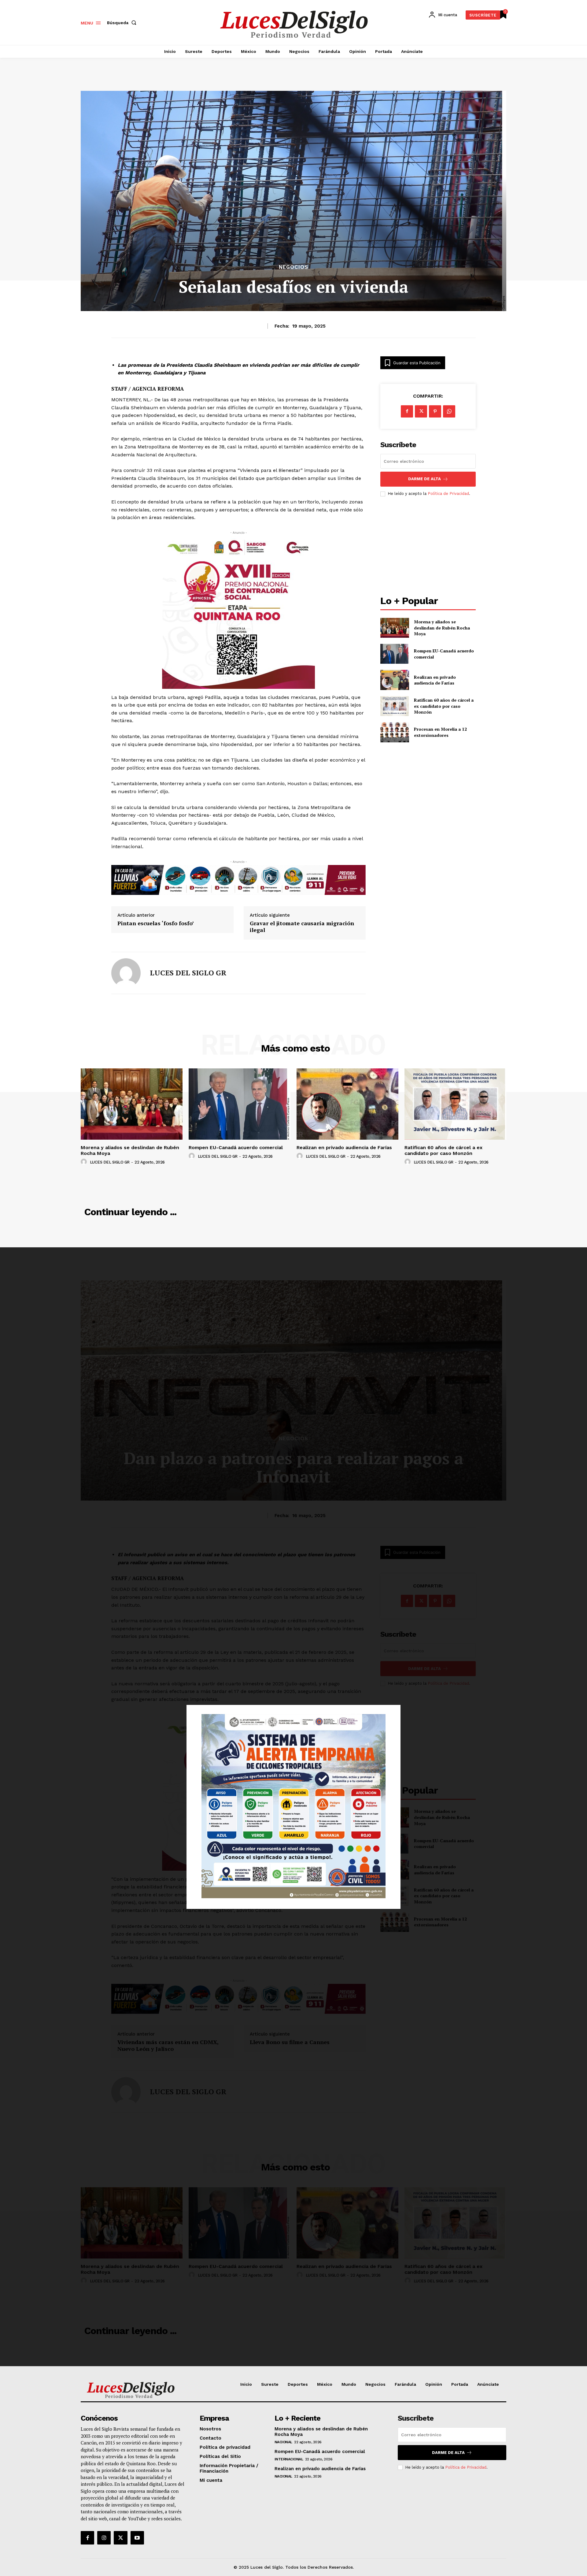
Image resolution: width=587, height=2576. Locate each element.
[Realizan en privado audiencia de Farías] (395, 680)
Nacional (283, 2442)
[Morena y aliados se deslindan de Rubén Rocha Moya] (395, 628)
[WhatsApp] (449, 411)
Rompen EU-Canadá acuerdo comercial (236, 1147)
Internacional (289, 2459)
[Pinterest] (435, 411)
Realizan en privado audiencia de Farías (435, 680)
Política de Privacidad (448, 494)
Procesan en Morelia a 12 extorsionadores (440, 732)
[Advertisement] (428, 547)
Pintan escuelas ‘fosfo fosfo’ (156, 923)
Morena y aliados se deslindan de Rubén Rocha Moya (442, 628)
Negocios (293, 267)
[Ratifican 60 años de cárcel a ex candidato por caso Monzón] (395, 706)
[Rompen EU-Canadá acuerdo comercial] (395, 654)
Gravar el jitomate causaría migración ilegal (302, 927)
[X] (421, 411)
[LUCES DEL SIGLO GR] (126, 973)
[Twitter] (120, 2538)
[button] (123, 23)
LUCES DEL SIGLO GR (188, 973)
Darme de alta (425, 479)
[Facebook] (407, 411)
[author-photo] (85, 1162)
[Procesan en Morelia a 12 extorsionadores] (395, 732)
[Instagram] (104, 2538)
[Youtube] (137, 2538)
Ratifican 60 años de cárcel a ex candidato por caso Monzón (444, 706)
